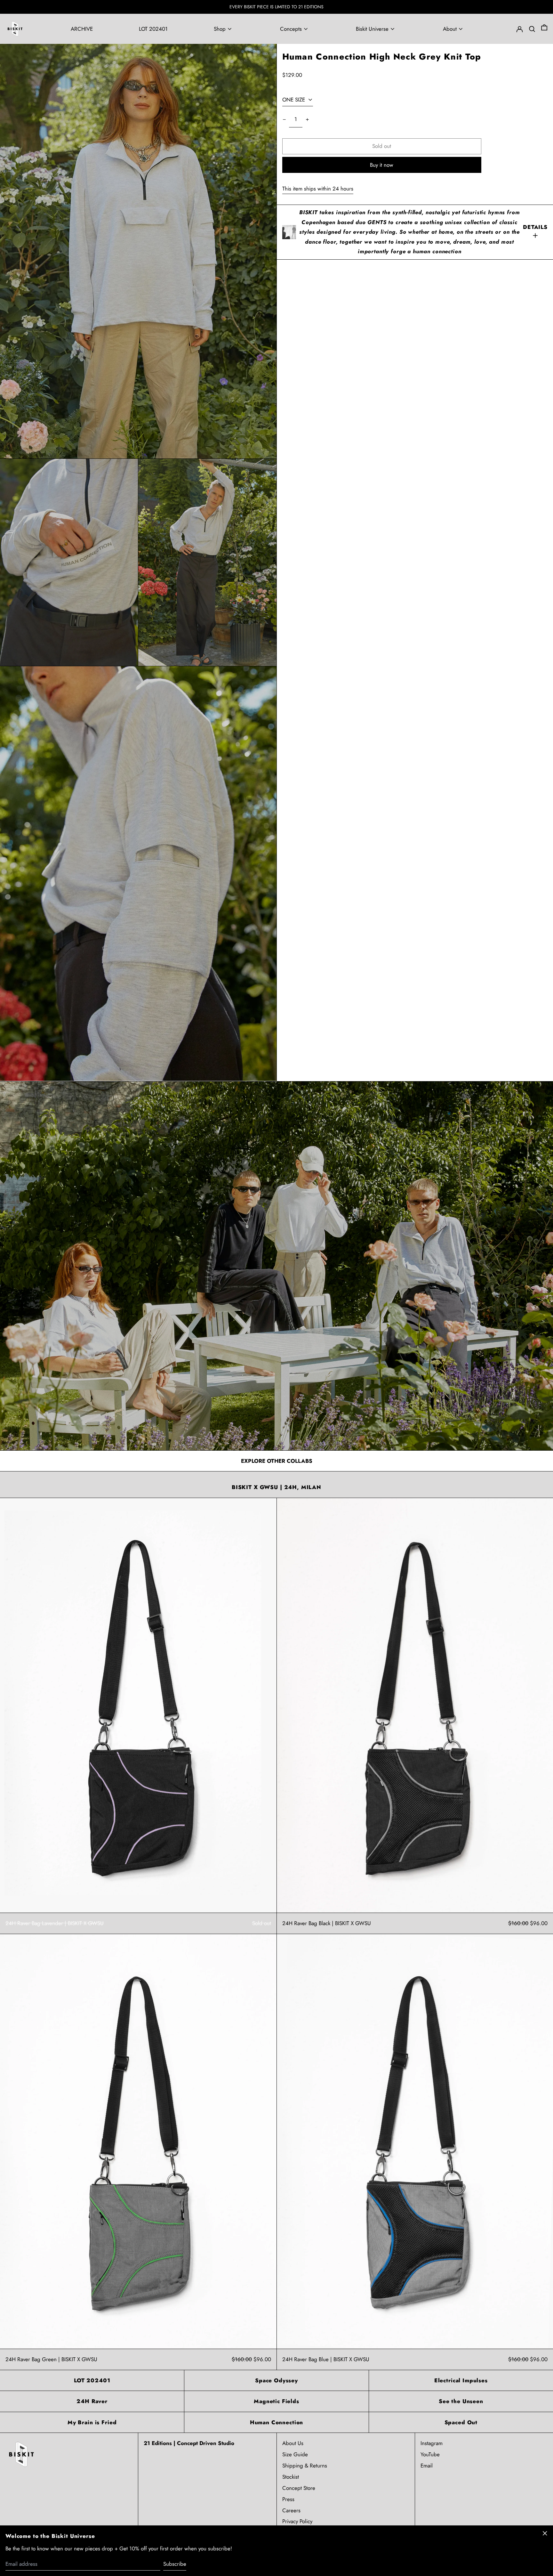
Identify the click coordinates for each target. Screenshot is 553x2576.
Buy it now (382, 165)
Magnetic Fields (276, 2401)
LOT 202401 (92, 2380)
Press (288, 2499)
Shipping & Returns (305, 2466)
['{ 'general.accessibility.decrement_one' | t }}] (284, 120)
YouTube (430, 2454)
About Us (293, 2443)
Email (427, 2466)
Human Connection (277, 2422)
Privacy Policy (297, 2521)
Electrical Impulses (461, 2380)
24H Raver (92, 2401)
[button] (544, 29)
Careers (291, 2510)
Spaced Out (461, 2422)
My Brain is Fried (92, 2422)
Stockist (291, 2477)
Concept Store (299, 2488)
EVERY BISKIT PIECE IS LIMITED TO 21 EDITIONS (276, 7)
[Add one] (307, 120)
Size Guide (295, 2454)
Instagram (432, 2443)
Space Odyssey (276, 2380)
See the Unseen (461, 2401)
